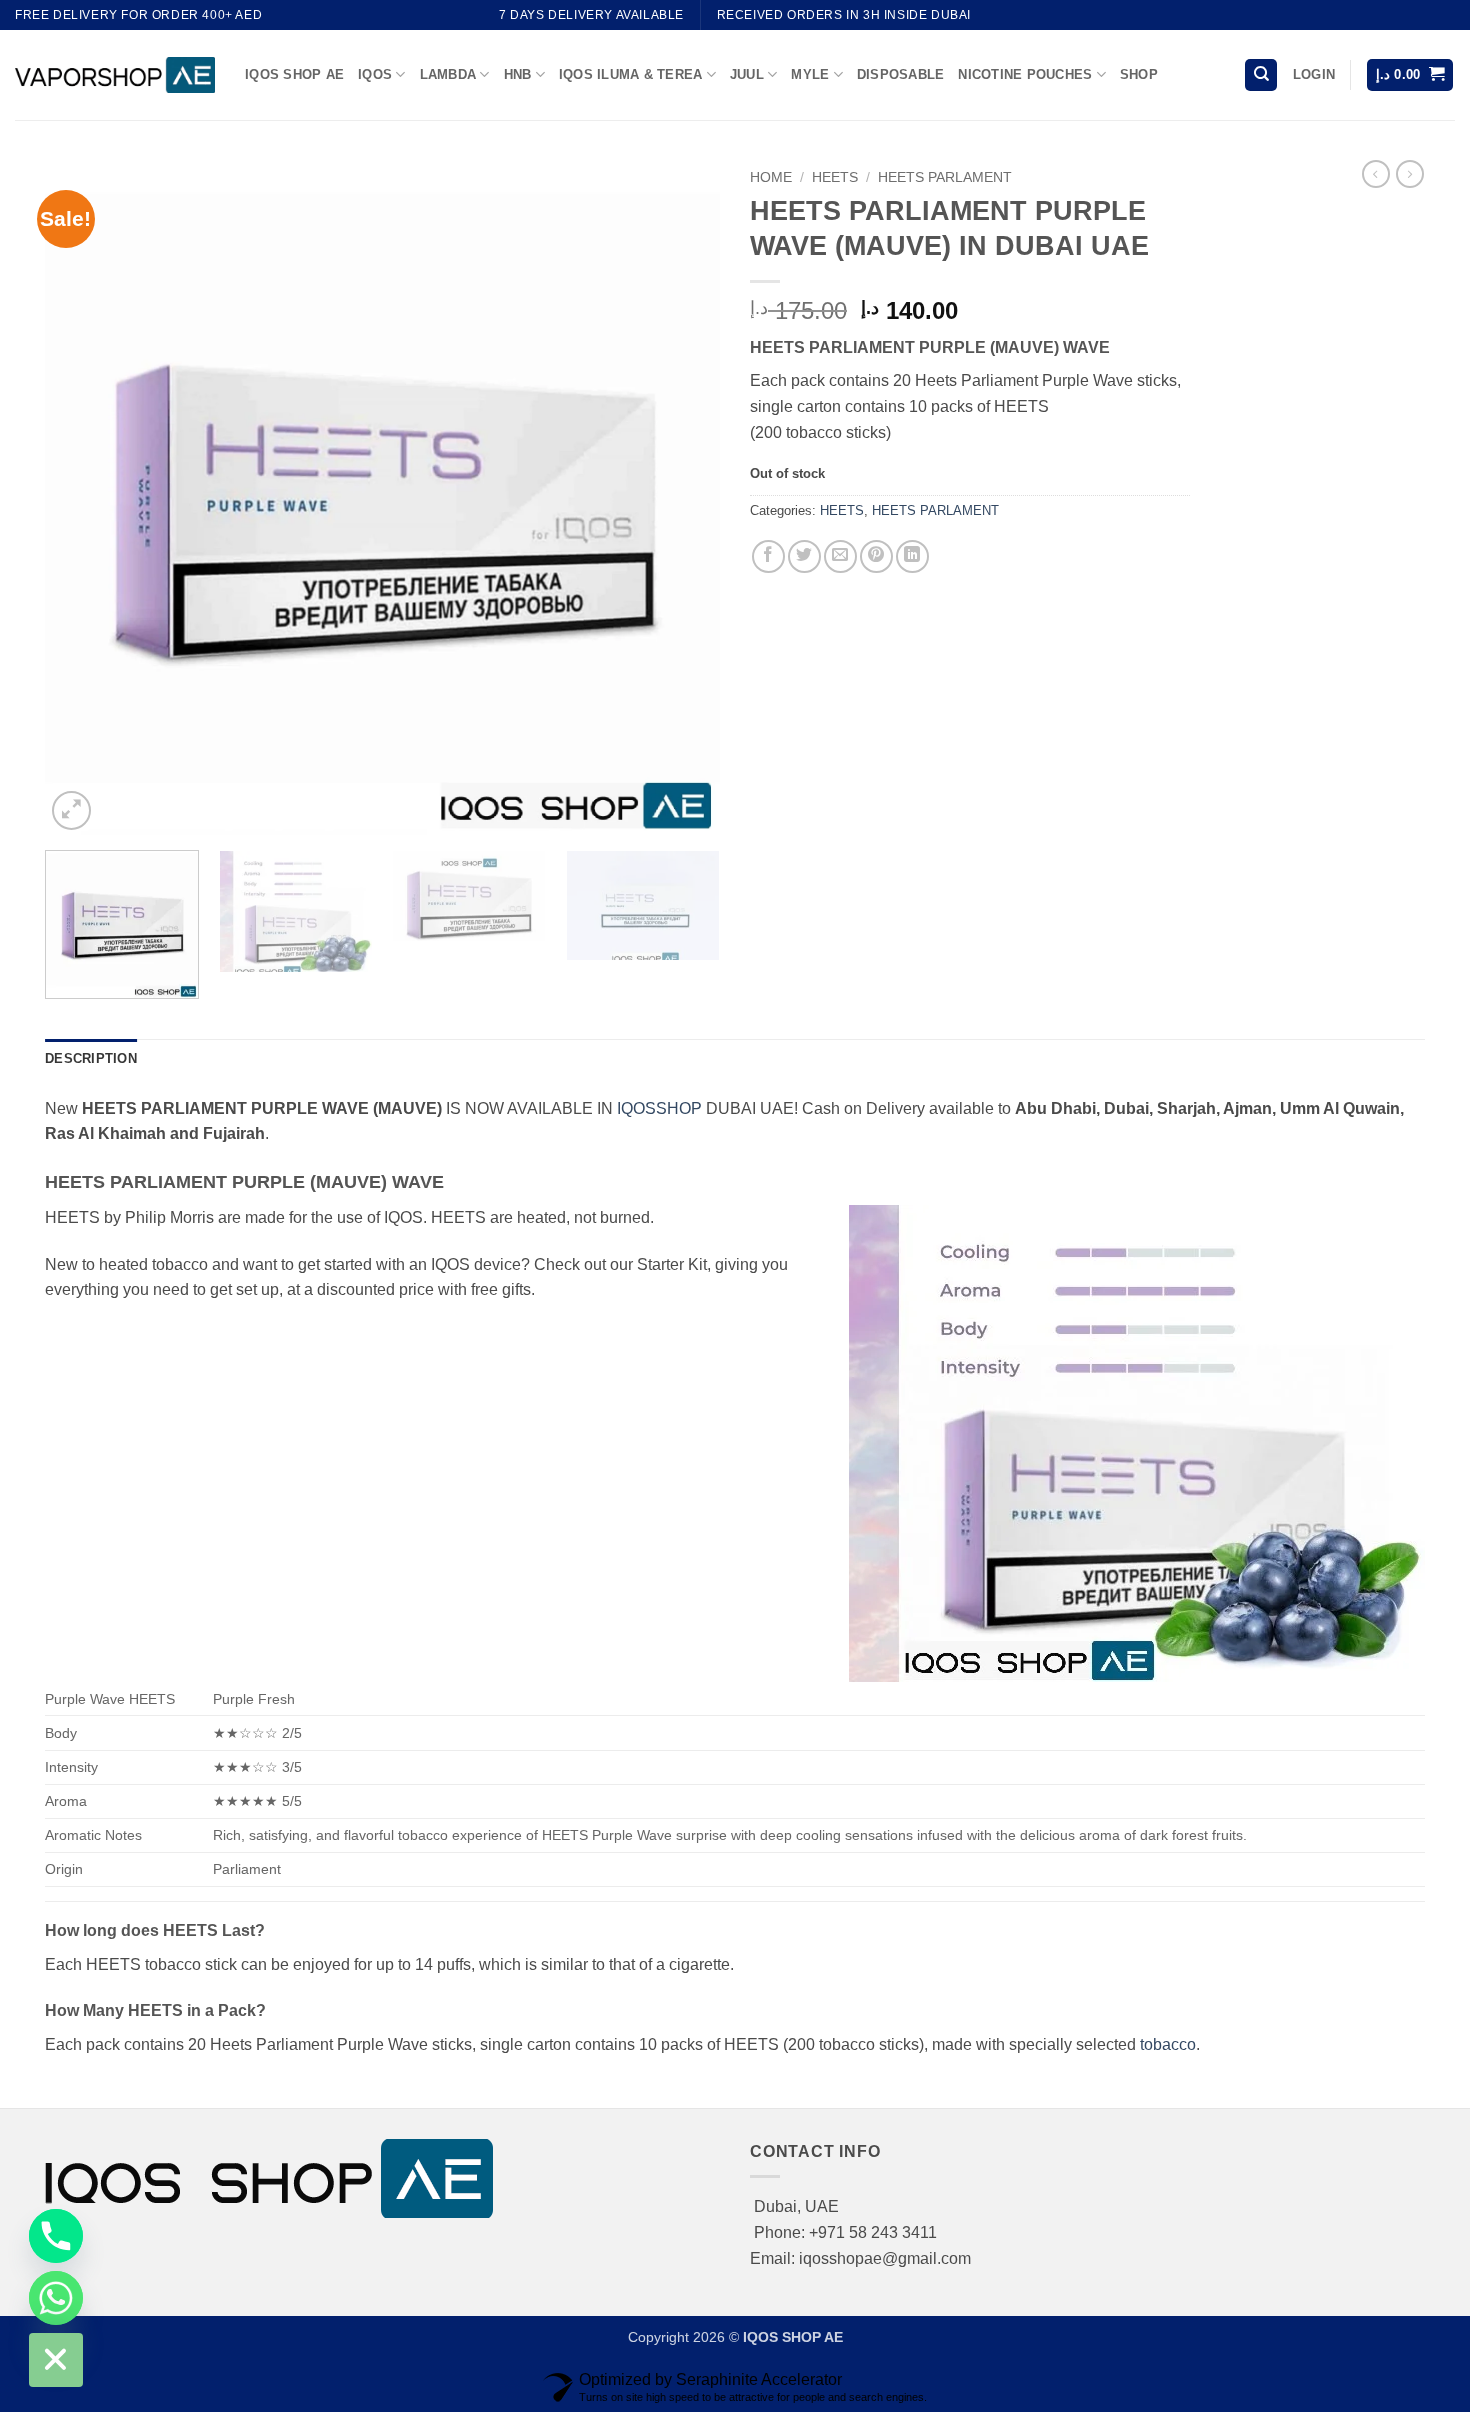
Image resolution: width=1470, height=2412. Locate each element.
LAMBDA (448, 74)
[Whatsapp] (56, 2298)
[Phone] (56, 2236)
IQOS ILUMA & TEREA (631, 74)
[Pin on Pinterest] (876, 556)
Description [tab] (91, 1058)
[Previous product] (1410, 174)
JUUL (747, 74)
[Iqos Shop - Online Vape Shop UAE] (115, 74)
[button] (1314, 75)
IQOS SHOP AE (294, 74)
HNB (518, 74)
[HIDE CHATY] (56, 2360)
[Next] (681, 497)
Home (771, 177)
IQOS (375, 74)
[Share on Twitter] (804, 556)
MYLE (810, 74)
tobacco (1168, 2044)
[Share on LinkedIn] (912, 556)
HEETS (835, 177)
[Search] (1261, 75)
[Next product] (1376, 174)
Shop (1139, 74)
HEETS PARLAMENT (945, 177)
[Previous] (84, 497)
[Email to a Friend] (840, 556)
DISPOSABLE (901, 74)
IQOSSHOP (659, 1108)
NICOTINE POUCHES (1025, 74)
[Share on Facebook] (768, 556)
